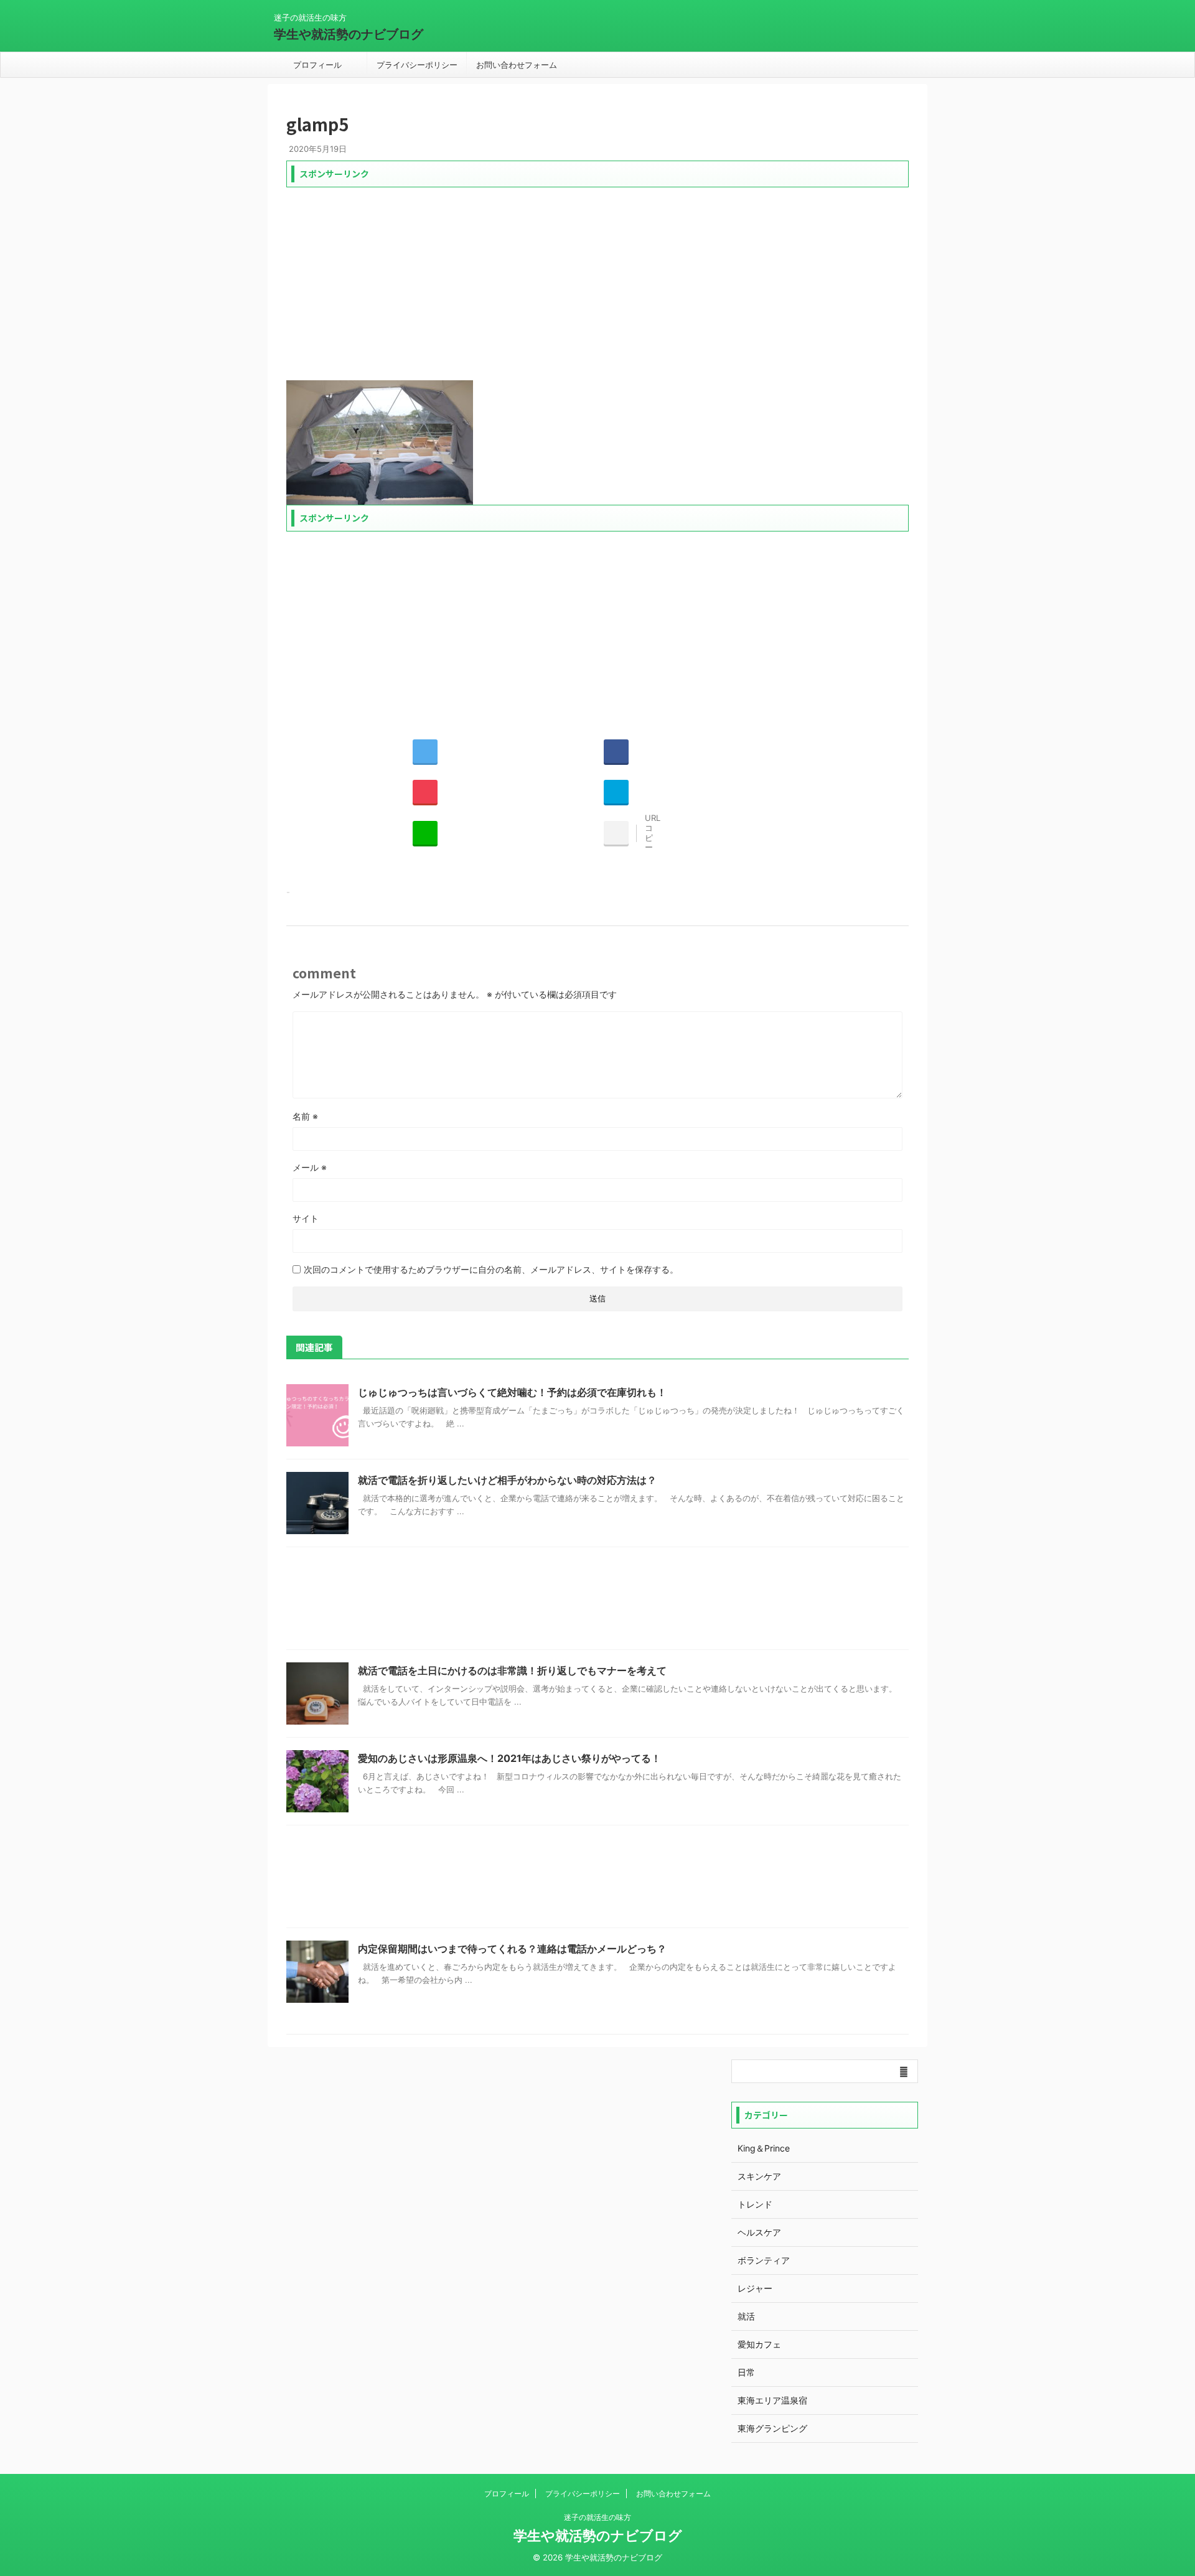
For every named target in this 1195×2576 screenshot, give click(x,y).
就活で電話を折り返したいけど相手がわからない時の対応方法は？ (507, 1480)
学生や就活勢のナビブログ (349, 34)
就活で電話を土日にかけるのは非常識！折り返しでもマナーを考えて (512, 1670)
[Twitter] (425, 751)
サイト (306, 1218)
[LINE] (425, 833)
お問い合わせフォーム (517, 65)
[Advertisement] (597, 281)
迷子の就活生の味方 (597, 2517)
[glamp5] (616, 792)
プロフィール (317, 65)
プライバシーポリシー (417, 65)
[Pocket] (425, 792)
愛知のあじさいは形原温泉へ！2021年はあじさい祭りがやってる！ (509, 1758)
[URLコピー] (616, 833)
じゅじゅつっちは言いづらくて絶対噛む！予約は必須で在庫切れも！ (512, 1392)
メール (310, 1167)
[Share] (616, 751)
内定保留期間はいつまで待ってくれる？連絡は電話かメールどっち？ (512, 1949)
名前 (305, 1116)
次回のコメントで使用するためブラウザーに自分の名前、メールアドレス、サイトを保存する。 (491, 1269)
